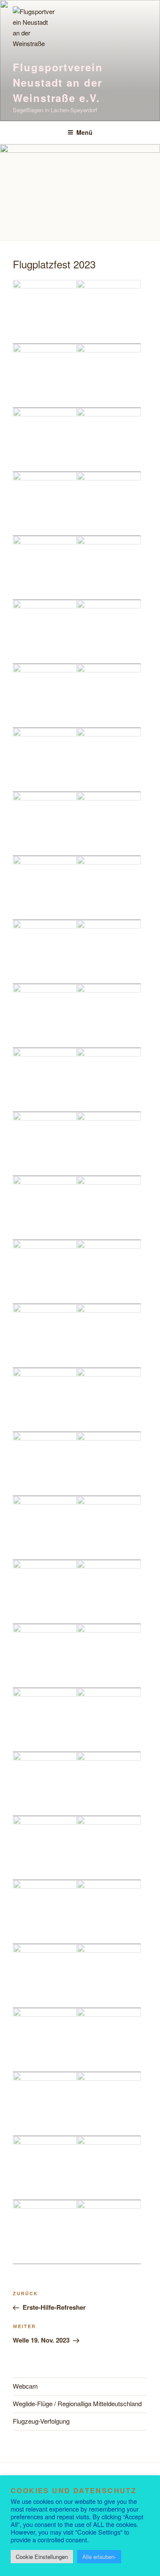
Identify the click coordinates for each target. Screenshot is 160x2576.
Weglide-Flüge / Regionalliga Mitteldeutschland (77, 2403)
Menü (84, 132)
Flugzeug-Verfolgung (41, 2421)
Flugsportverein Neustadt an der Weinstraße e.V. (58, 82)
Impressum (92, 2493)
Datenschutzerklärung (44, 2493)
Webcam (25, 2386)
